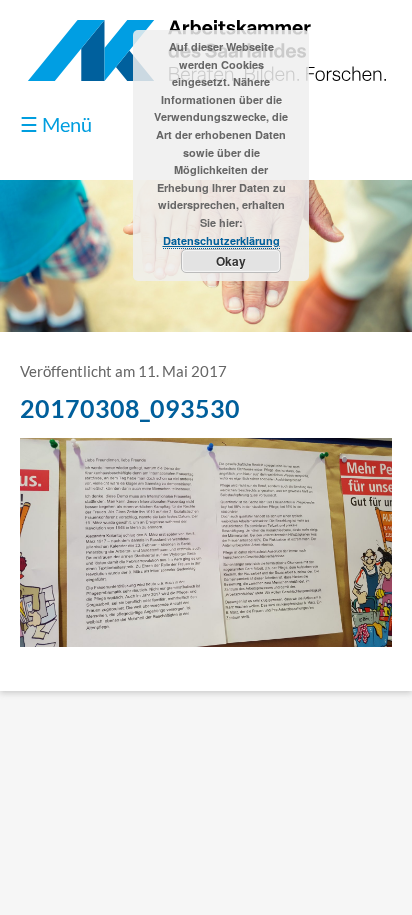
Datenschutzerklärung (221, 240)
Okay (231, 261)
